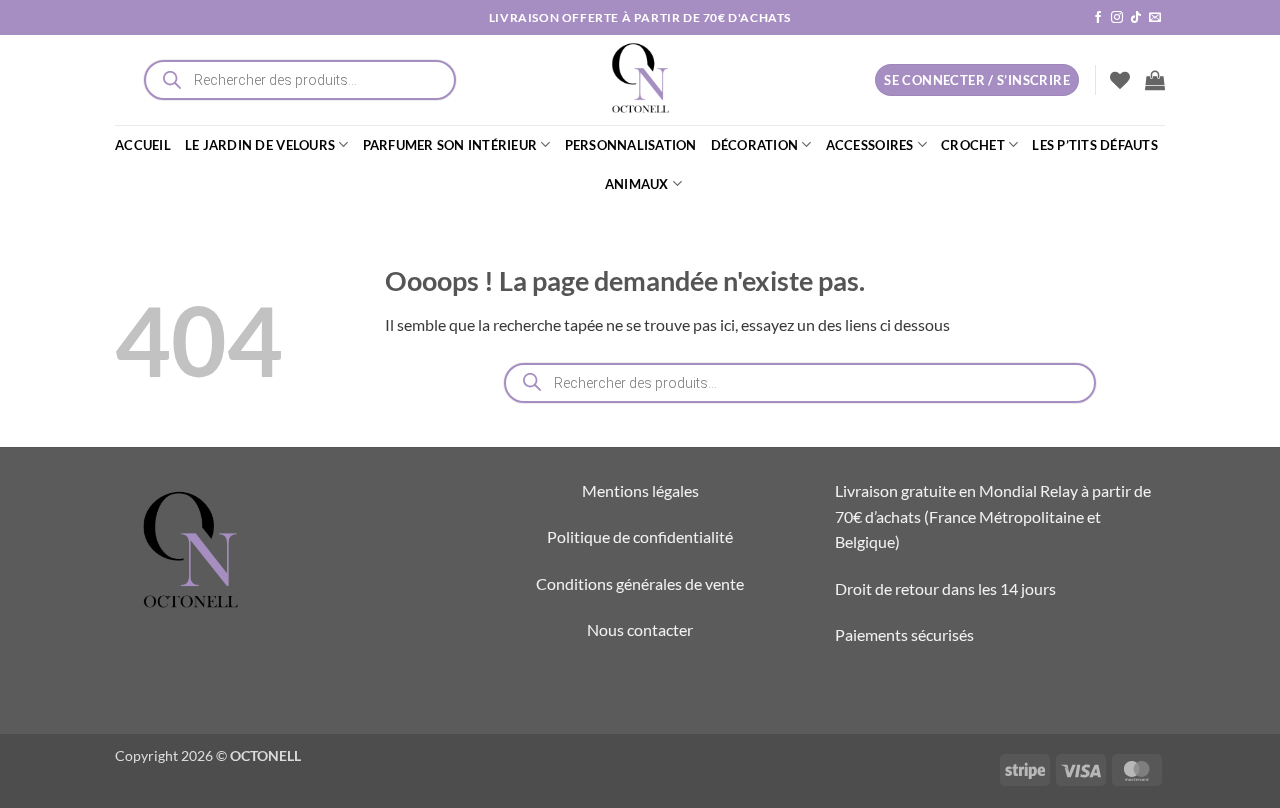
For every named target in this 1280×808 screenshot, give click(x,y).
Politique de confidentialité (640, 536)
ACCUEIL (143, 145)
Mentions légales (640, 490)
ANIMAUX (637, 184)
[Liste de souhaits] (1120, 80)
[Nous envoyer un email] (1155, 18)
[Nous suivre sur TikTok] (1136, 18)
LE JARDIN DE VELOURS (260, 145)
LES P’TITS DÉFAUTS (1095, 145)
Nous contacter (640, 629)
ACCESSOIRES (870, 145)
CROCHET (973, 145)
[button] (1155, 80)
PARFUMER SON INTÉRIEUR (450, 145)
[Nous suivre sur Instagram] (1117, 18)
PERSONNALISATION (631, 145)
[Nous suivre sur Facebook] (1098, 18)
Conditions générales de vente (640, 583)
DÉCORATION (755, 145)
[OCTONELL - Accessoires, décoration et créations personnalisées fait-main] (640, 80)
